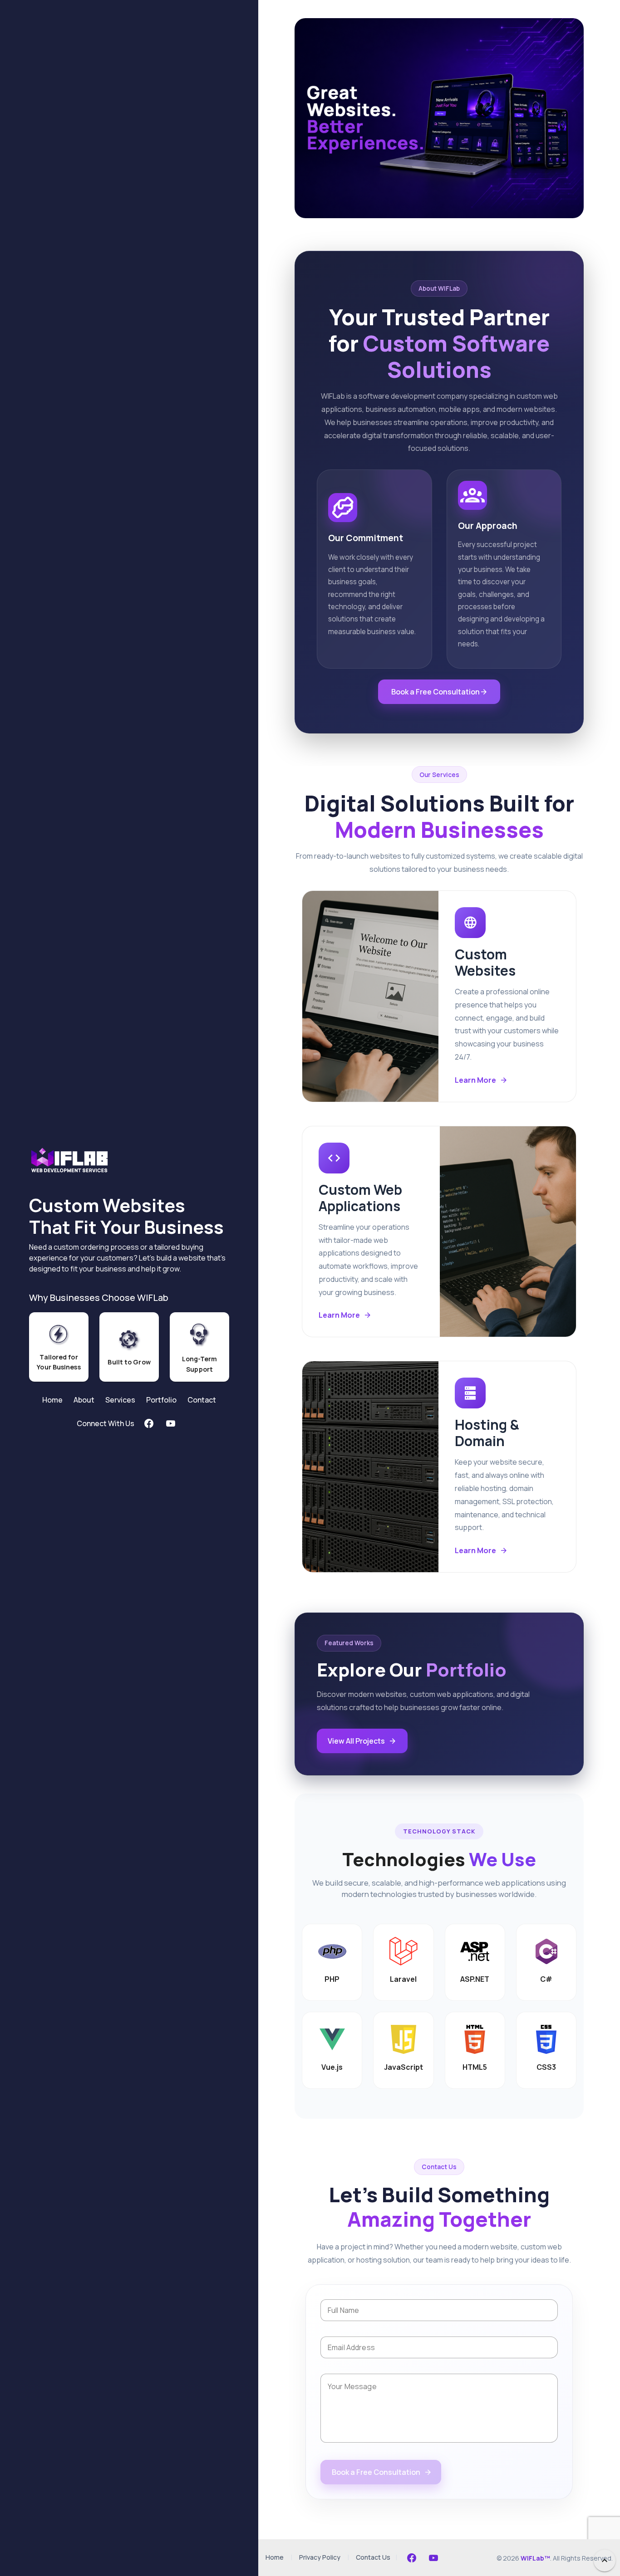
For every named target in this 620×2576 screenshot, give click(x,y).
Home (52, 1400)
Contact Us (373, 2558)
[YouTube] (433, 2558)
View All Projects (356, 1741)
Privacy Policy (320, 2558)
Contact (202, 1400)
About (84, 1400)
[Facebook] (412, 2558)
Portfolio (161, 1400)
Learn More (475, 1080)
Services (120, 1400)
